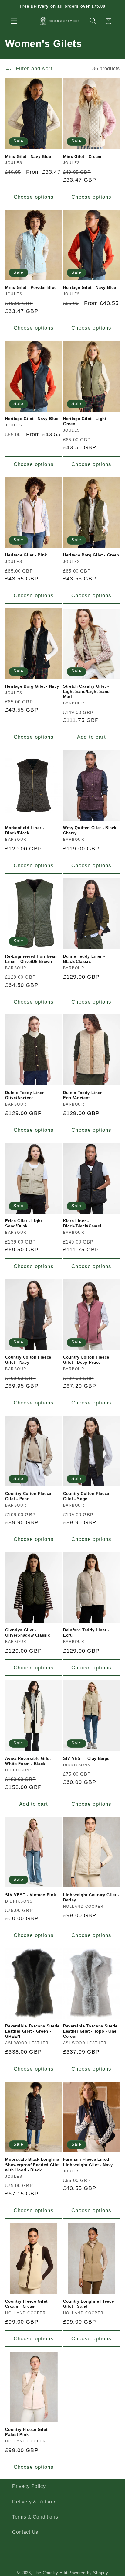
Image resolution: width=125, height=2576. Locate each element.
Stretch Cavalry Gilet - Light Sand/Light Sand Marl (86, 691)
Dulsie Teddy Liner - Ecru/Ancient (84, 1095)
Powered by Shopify (88, 2573)
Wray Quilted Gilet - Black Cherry (90, 830)
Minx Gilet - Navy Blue (28, 157)
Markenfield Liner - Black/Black (25, 830)
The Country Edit (51, 2573)
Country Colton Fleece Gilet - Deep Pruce (86, 1360)
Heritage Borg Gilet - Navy (32, 686)
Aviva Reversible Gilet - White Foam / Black (29, 1761)
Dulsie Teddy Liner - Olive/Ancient (26, 1095)
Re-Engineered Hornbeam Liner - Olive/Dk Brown (32, 959)
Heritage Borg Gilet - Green (91, 555)
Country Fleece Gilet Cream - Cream (26, 2304)
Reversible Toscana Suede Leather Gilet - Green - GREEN (32, 2031)
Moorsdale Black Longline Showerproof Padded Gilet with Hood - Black (32, 2165)
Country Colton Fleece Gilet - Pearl (28, 1496)
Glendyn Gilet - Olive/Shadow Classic (28, 1633)
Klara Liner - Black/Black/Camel (82, 1223)
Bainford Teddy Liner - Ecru (86, 1633)
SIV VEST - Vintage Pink (30, 1895)
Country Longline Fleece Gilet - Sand (88, 2304)
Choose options (34, 197)
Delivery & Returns (34, 2502)
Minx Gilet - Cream (82, 157)
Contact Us (25, 2532)
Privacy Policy (29, 2486)
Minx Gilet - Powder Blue (31, 287)
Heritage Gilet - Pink (26, 555)
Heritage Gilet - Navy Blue (90, 287)
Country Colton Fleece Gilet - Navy (28, 1360)
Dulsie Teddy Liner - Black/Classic (84, 959)
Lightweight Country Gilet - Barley (91, 1897)
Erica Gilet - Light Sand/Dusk (24, 1223)
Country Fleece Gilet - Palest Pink (28, 2432)
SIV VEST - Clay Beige (86, 1758)
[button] (14, 21)
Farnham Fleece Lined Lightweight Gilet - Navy (88, 2162)
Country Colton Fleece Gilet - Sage (86, 1496)
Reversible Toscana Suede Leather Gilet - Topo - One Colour (90, 2031)
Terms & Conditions (35, 2517)
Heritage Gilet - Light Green (85, 421)
